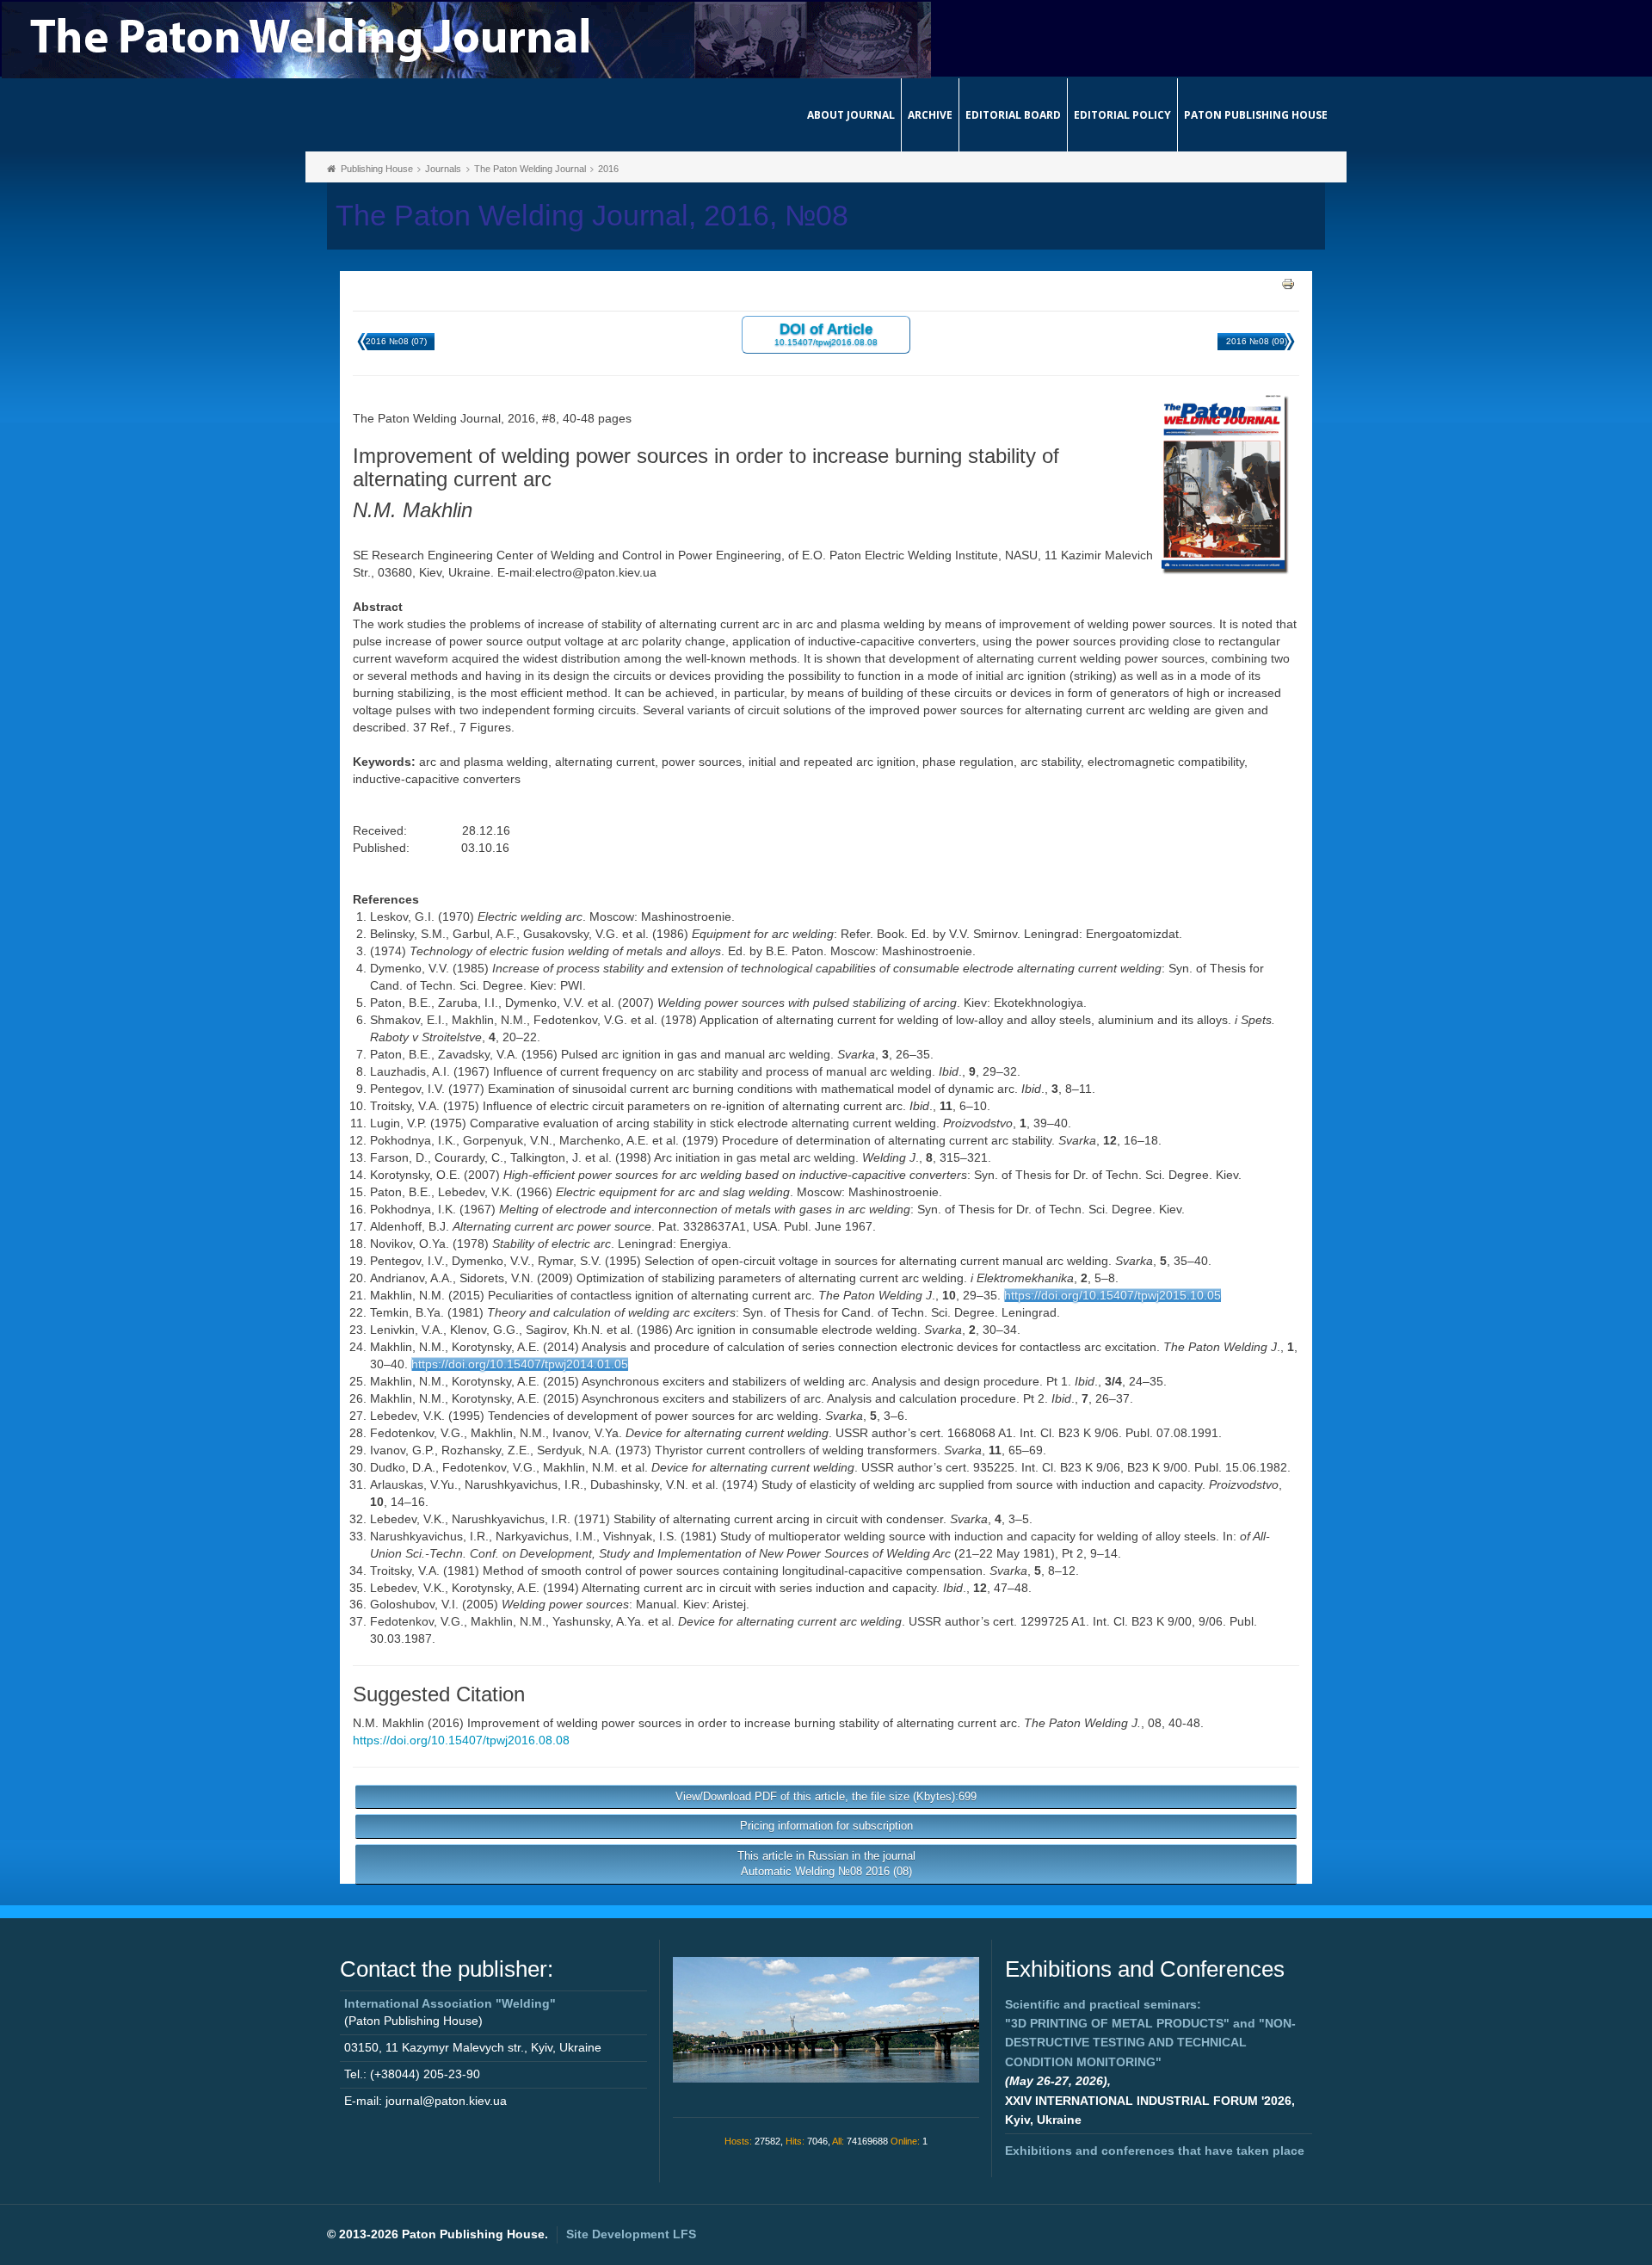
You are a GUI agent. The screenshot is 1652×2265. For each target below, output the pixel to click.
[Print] (1288, 283)
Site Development (631, 2234)
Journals (443, 169)
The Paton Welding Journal (530, 169)
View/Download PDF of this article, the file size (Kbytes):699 (826, 1796)
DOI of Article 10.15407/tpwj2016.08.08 (826, 333)
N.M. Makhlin (388, 1723)
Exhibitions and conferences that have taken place (1155, 2151)
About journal (851, 115)
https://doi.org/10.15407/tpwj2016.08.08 (461, 1740)
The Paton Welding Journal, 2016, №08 (592, 216)
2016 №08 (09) (1257, 341)
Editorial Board (1013, 115)
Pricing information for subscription (826, 1826)
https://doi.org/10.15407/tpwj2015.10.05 (1113, 1295)
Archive (930, 115)
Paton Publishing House (1256, 115)
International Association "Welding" (450, 2003)
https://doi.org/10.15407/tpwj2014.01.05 (520, 1364)
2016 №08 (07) (396, 341)
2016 (608, 169)
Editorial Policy (1122, 115)
